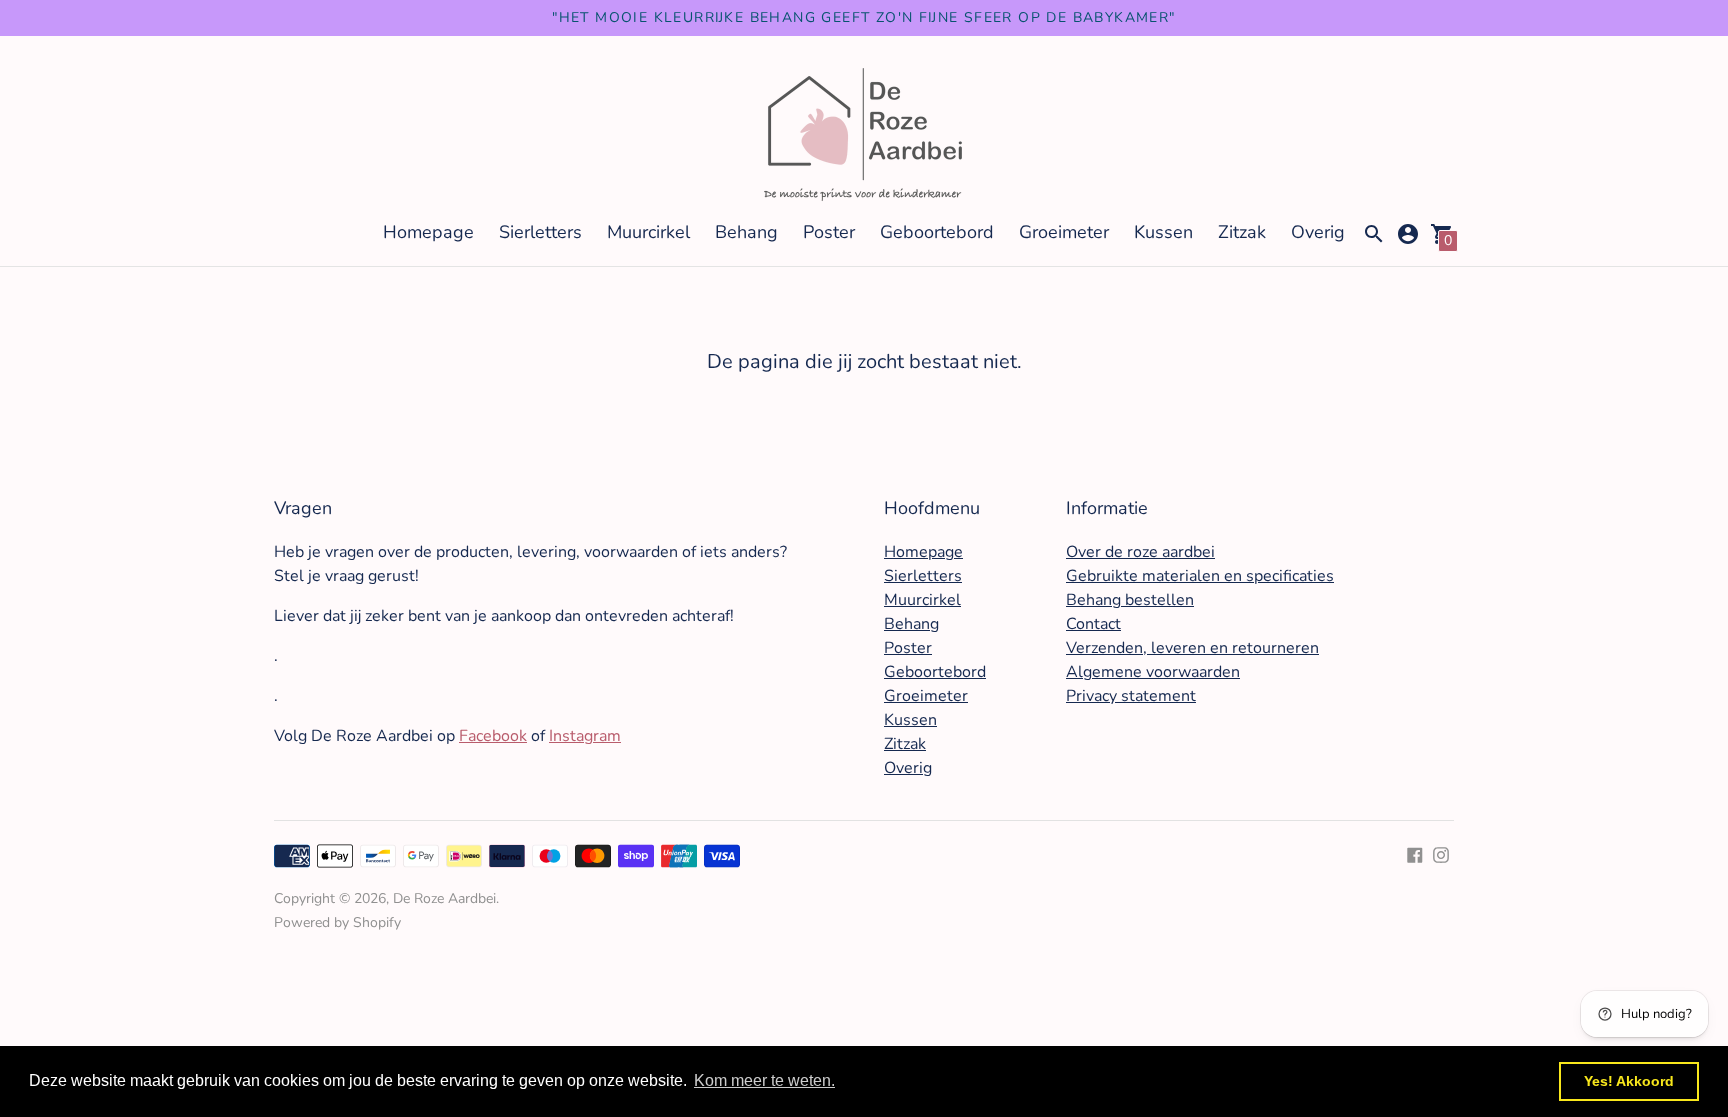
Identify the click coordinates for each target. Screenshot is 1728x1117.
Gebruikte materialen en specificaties (1200, 576)
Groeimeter (1064, 232)
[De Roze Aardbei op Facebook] (1415, 853)
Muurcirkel (648, 232)
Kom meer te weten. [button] (764, 1080)
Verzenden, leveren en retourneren (1192, 648)
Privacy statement (1131, 696)
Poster (829, 232)
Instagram (585, 736)
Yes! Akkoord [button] (1629, 1081)
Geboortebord (937, 232)
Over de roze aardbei (1140, 552)
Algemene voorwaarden (1153, 672)
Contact (1093, 624)
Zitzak (1242, 232)
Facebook (493, 736)
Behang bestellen (1130, 600)
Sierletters (540, 232)
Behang (746, 232)
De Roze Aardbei (444, 898)
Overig (1318, 232)
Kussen (1163, 232)
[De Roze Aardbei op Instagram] (1441, 853)
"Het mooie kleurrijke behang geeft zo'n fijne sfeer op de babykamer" (863, 17)
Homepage (428, 232)
